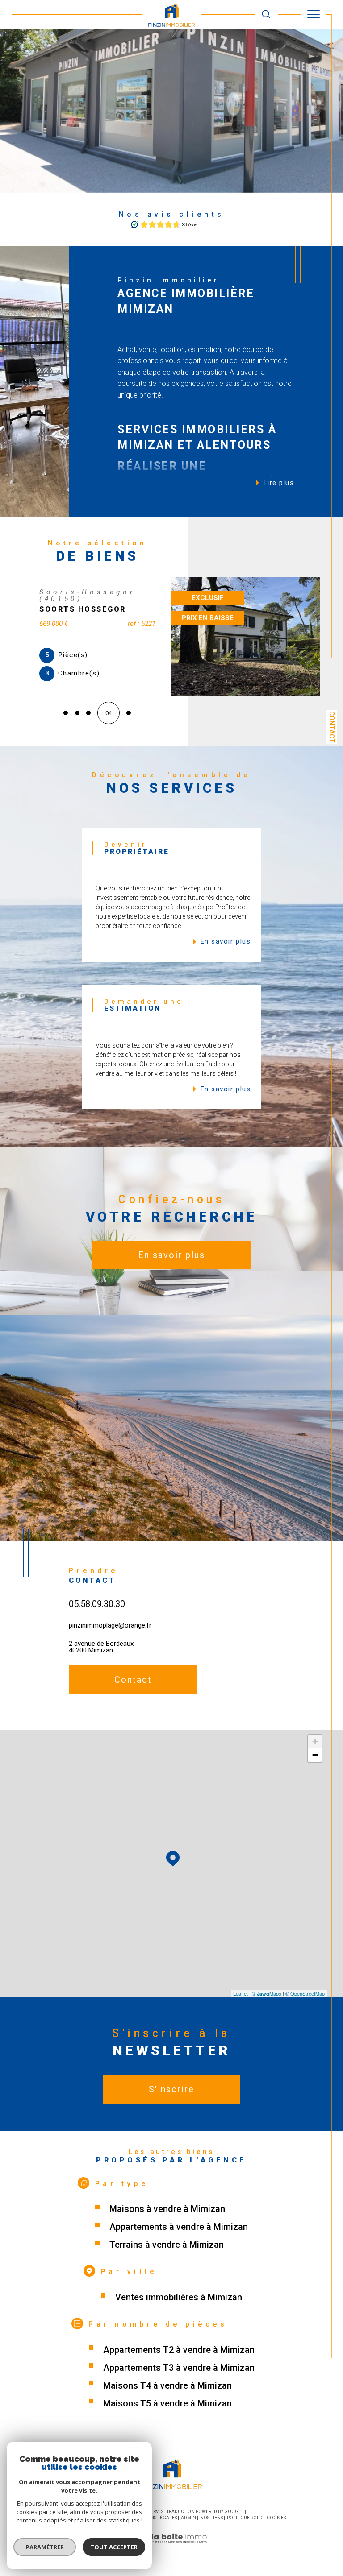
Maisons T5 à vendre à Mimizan (167, 2406)
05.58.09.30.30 (97, 1607)
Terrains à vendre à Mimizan (167, 2248)
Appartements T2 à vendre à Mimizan (179, 2353)
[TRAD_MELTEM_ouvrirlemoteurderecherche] (266, 14)
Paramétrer (45, 2547)
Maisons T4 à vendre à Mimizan (167, 2389)
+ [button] (315, 1745)
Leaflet (241, 1996)
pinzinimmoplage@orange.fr (110, 1628)
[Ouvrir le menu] (314, 14)
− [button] (315, 1758)
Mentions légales (155, 2521)
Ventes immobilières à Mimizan (179, 2300)
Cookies (276, 2521)
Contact (332, 727)
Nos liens (211, 2521)
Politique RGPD (245, 2521)
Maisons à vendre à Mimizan (167, 2212)
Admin (188, 2521)
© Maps (267, 1996)
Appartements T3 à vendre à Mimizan (179, 2371)
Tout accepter (114, 2547)
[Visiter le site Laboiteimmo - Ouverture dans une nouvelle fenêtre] (171, 2551)
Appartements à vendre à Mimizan (179, 2230)
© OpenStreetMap (305, 1996)
